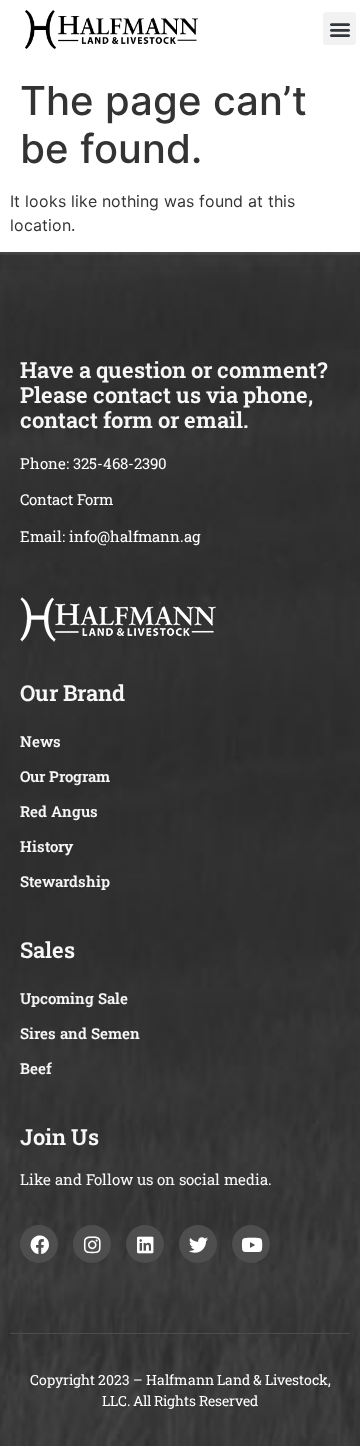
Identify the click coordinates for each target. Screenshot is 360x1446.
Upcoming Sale (74, 998)
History (46, 846)
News (40, 741)
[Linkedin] (145, 1244)
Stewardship (65, 881)
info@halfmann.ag (134, 536)
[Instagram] (92, 1244)
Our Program (65, 776)
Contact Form (66, 499)
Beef (36, 1068)
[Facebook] (39, 1244)
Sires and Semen (80, 1033)
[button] (339, 28)
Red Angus (59, 811)
